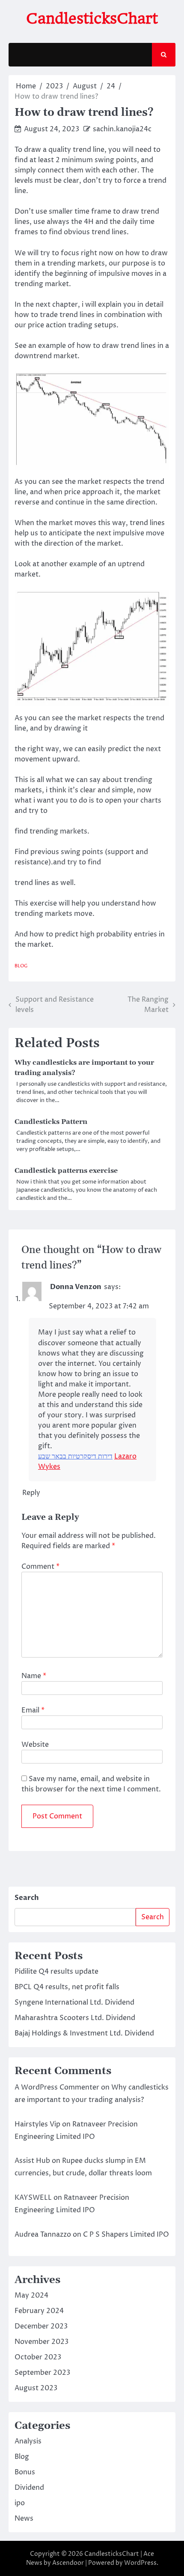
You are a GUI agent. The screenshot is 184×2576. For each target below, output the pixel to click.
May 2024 (31, 2295)
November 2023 (42, 2342)
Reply (31, 1493)
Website (35, 1745)
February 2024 (39, 2311)
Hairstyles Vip (37, 2124)
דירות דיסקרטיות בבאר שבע (75, 1456)
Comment (40, 1567)
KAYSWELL (33, 2198)
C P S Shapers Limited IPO (126, 2235)
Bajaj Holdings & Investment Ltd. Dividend (84, 2033)
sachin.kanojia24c (122, 129)
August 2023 (36, 2388)
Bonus (25, 2472)
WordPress (140, 2563)
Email (33, 1710)
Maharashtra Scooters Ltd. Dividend (75, 2018)
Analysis (28, 2441)
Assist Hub (32, 2161)
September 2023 (42, 2373)
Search (27, 1898)
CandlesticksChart (92, 18)
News (24, 2519)
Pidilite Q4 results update (56, 1972)
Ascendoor (68, 2563)
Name (34, 1676)
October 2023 (38, 2357)
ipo (20, 2503)
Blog (21, 966)
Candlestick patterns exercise (66, 1171)
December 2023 (41, 2326)
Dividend (29, 2488)
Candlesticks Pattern (51, 1122)
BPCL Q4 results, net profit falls (67, 1987)
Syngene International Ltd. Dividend (74, 2002)
